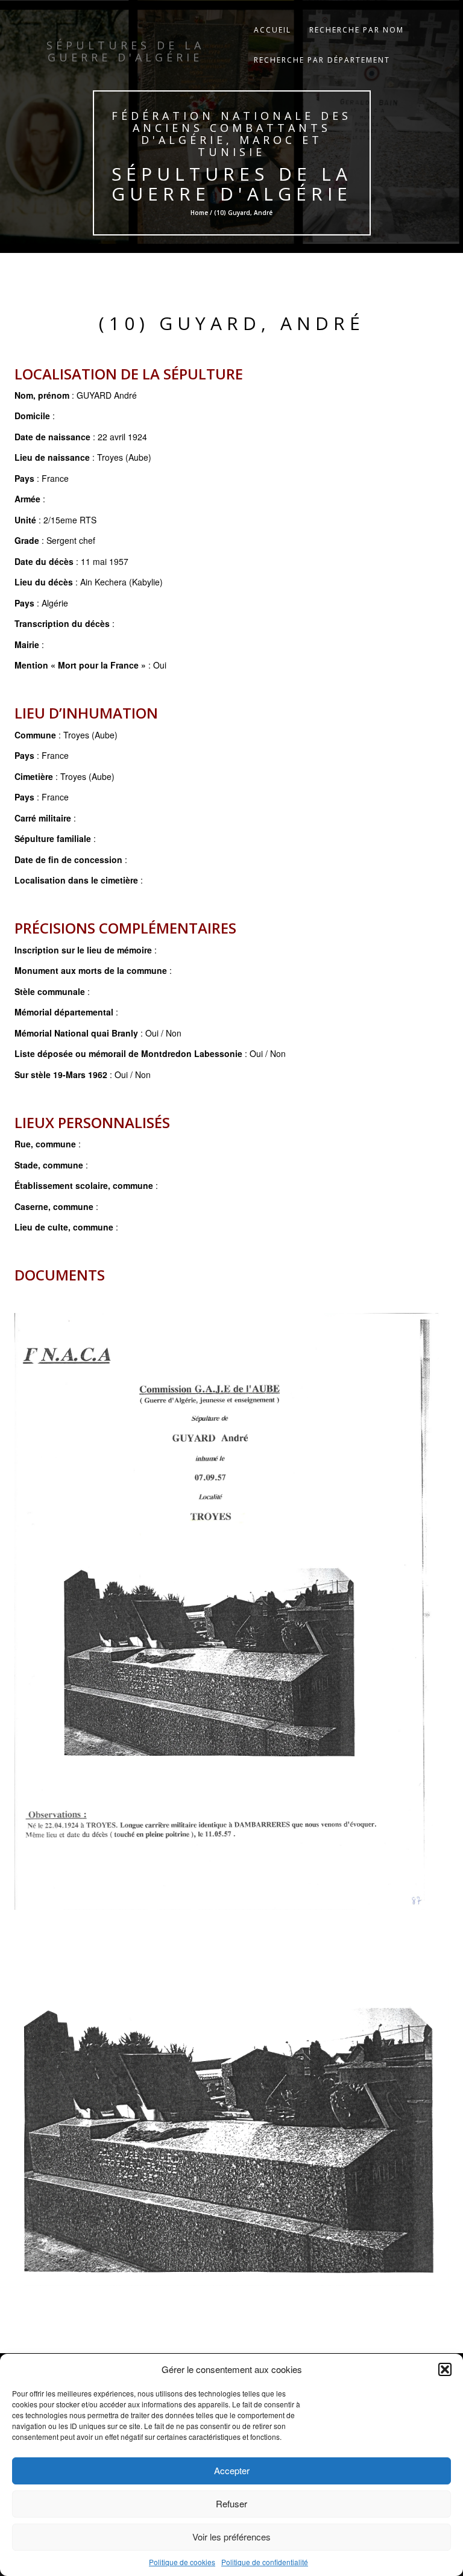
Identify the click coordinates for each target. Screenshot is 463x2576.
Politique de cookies (182, 2562)
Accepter (232, 2470)
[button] (445, 2369)
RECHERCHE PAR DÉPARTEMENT (322, 60)
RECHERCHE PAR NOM (357, 30)
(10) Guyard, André (232, 323)
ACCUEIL (272, 30)
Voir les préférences (231, 2537)
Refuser (231, 2503)
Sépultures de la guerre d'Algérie (231, 184)
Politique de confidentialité (265, 2562)
